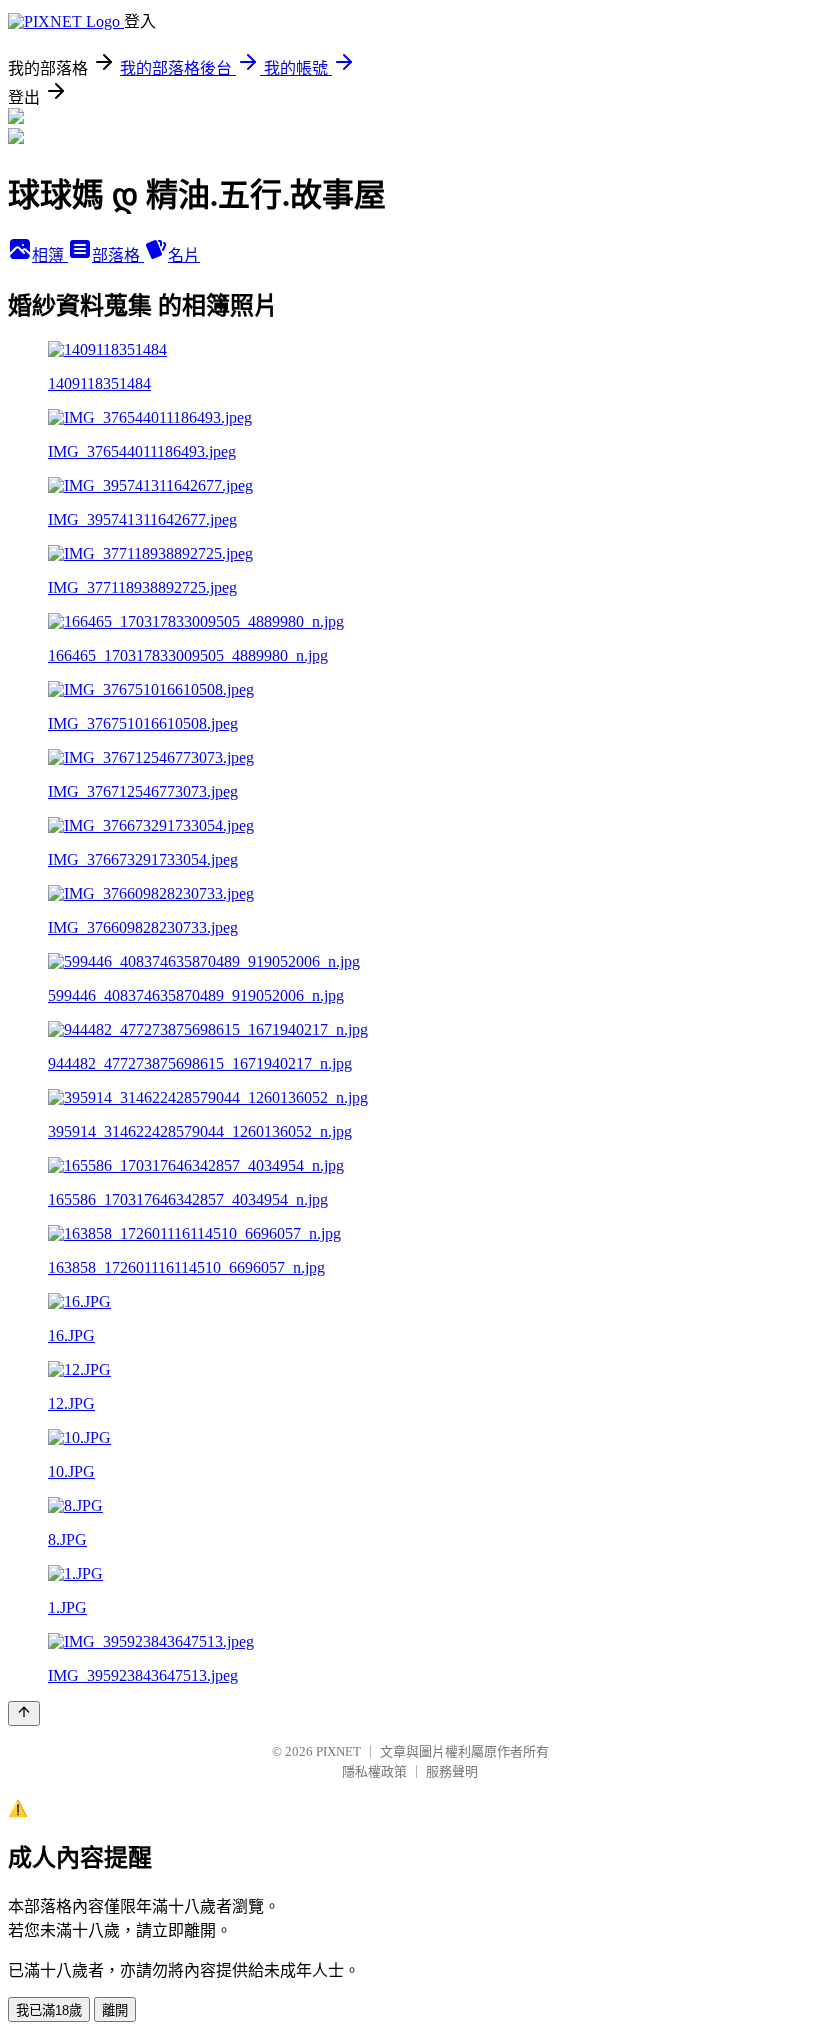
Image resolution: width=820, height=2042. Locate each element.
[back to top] (24, 1713)
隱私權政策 (374, 1771)
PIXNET (338, 1751)
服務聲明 (452, 1771)
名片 (184, 255)
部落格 (118, 255)
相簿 (50, 255)
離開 (115, 2010)
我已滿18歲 (49, 2010)
